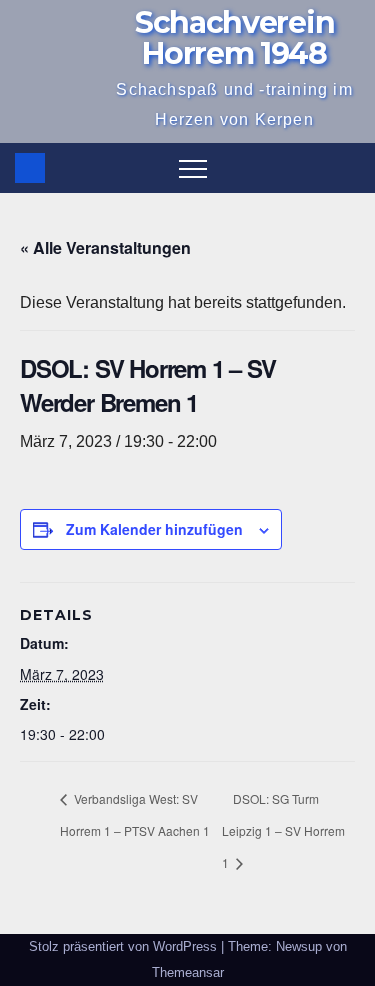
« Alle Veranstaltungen (105, 247)
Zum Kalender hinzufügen (154, 529)
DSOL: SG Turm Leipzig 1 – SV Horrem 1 (283, 830)
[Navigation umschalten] (193, 168)
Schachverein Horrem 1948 (234, 38)
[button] (346, 167)
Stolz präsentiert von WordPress (125, 946)
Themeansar (188, 972)
